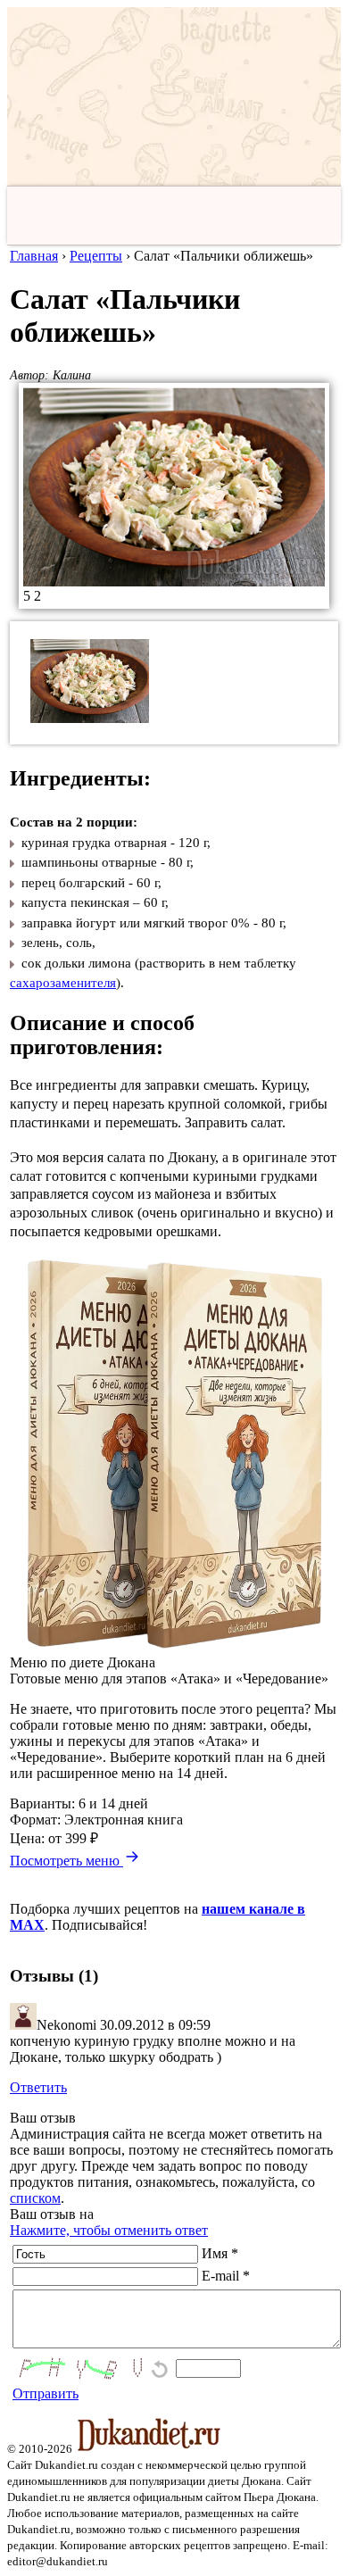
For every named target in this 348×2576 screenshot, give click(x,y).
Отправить (46, 2393)
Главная (34, 256)
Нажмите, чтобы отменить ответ (109, 2230)
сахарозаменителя (63, 983)
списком (35, 2198)
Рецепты (96, 256)
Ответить (38, 2087)
